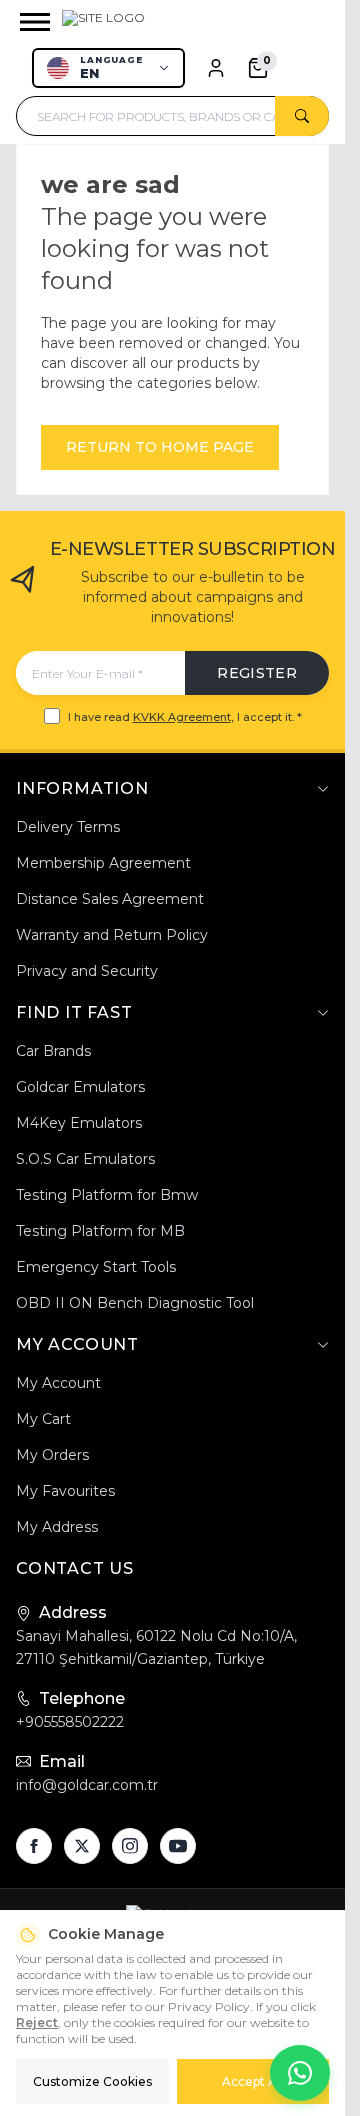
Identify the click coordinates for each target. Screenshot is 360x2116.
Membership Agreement (103, 863)
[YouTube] (178, 1846)
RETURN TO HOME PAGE (160, 447)
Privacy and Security (87, 971)
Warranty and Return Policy (112, 935)
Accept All (252, 2081)
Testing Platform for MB (100, 1231)
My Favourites (65, 1491)
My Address (57, 1527)
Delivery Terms (68, 827)
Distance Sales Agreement (110, 899)
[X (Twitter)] (82, 1846)
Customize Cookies (92, 2081)
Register (257, 673)
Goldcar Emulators (80, 1087)
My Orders (52, 1455)
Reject (37, 2022)
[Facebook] (34, 1846)
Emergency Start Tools (96, 1267)
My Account (58, 1383)
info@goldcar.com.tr (87, 1785)
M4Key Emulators (79, 1123)
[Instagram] (130, 1846)
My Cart (43, 1419)
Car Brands (53, 1051)
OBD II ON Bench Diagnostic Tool (135, 1303)
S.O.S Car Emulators (85, 1159)
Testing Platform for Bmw (107, 1195)
